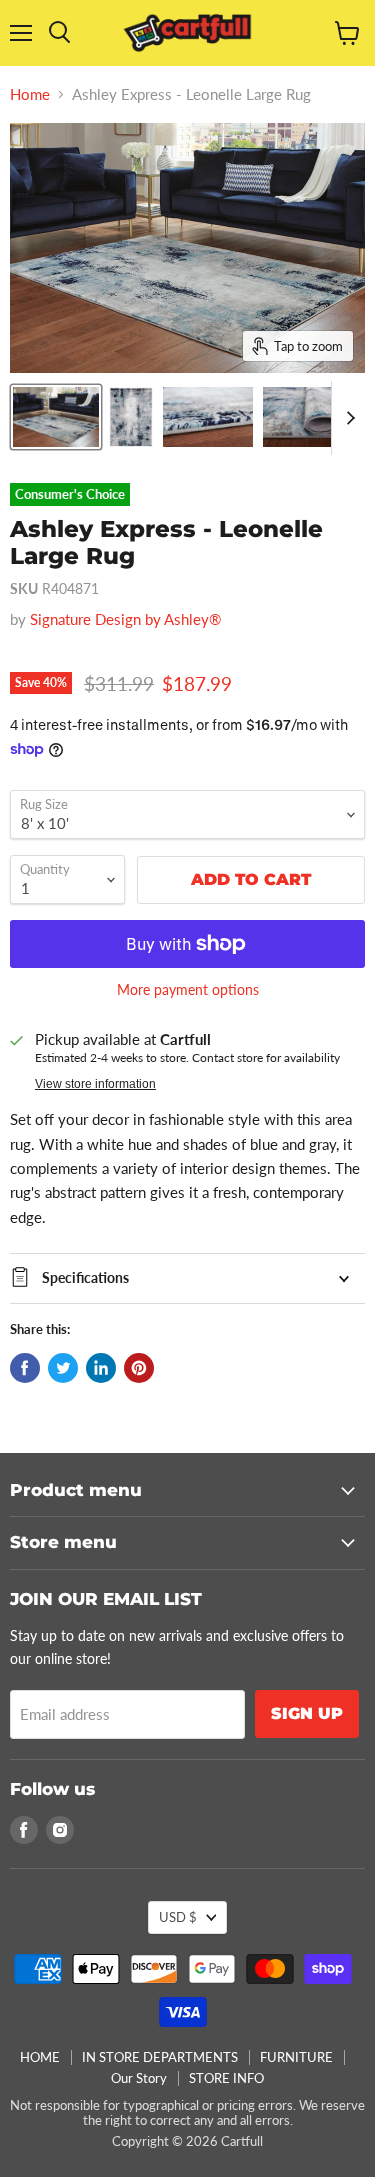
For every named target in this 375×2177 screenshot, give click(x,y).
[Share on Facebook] (25, 1368)
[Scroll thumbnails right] (347, 418)
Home (30, 94)
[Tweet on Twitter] (63, 1368)
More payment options (188, 990)
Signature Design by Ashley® (125, 619)
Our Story (139, 2078)
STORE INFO (226, 2078)
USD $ (178, 1917)
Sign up (307, 1713)
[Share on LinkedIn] (101, 1368)
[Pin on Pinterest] (139, 1368)
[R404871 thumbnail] (56, 417)
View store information (95, 1084)
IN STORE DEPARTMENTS (160, 2057)
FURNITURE (296, 2057)
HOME (40, 2057)
